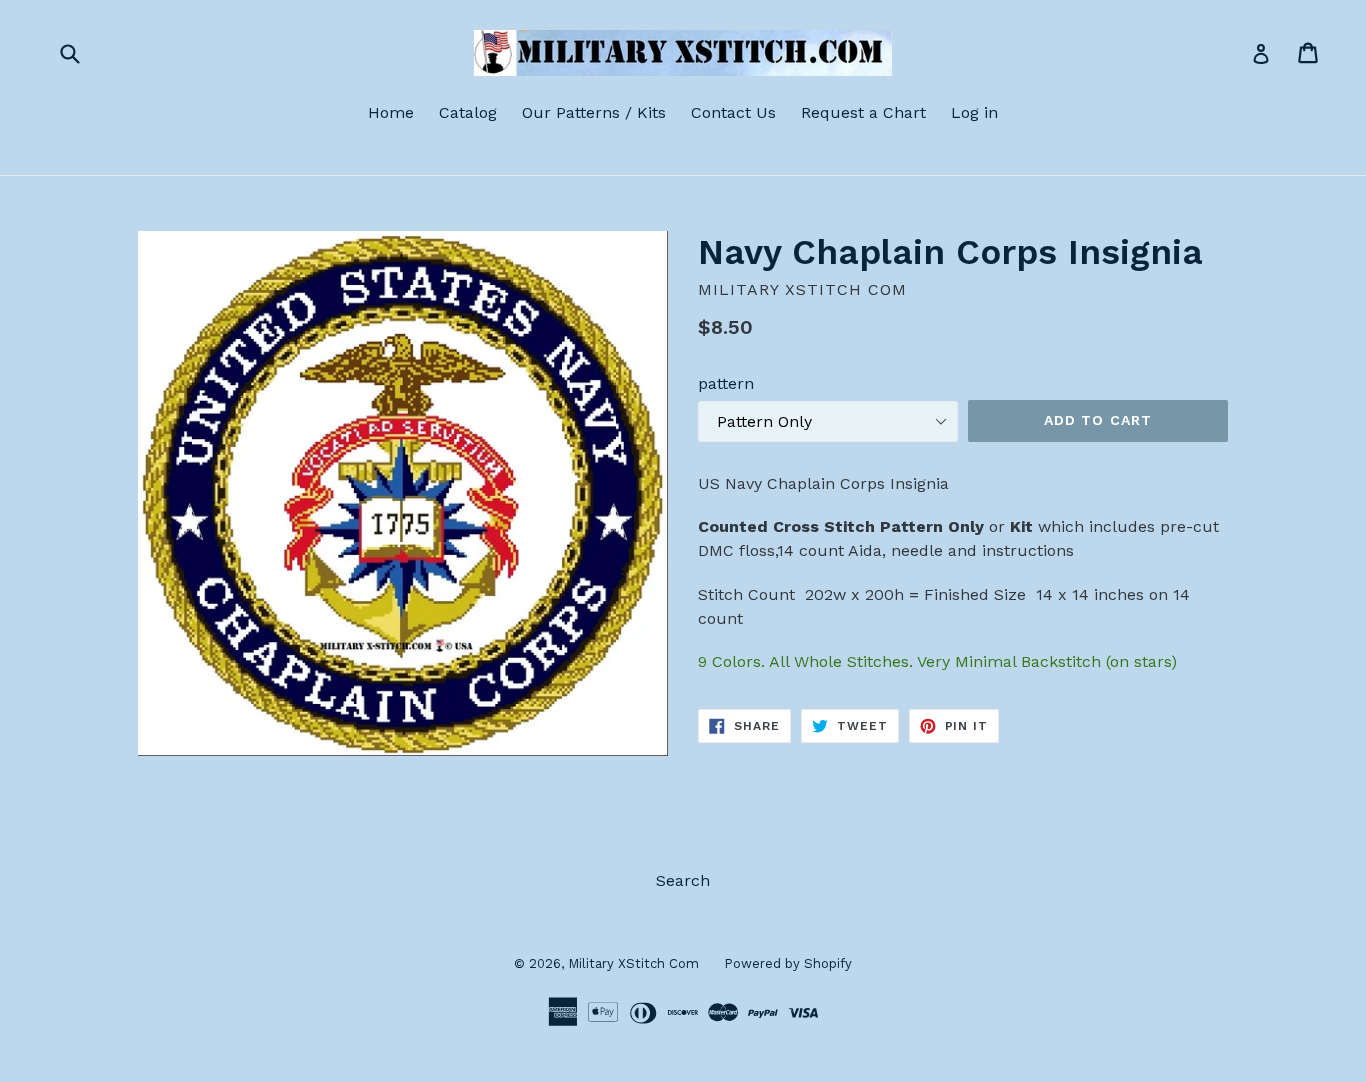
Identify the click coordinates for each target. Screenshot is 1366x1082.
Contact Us (733, 112)
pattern (726, 383)
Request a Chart (863, 112)
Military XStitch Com (633, 963)
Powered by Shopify (788, 963)
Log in (974, 112)
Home (391, 112)
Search (683, 880)
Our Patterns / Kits (594, 112)
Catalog (468, 112)
